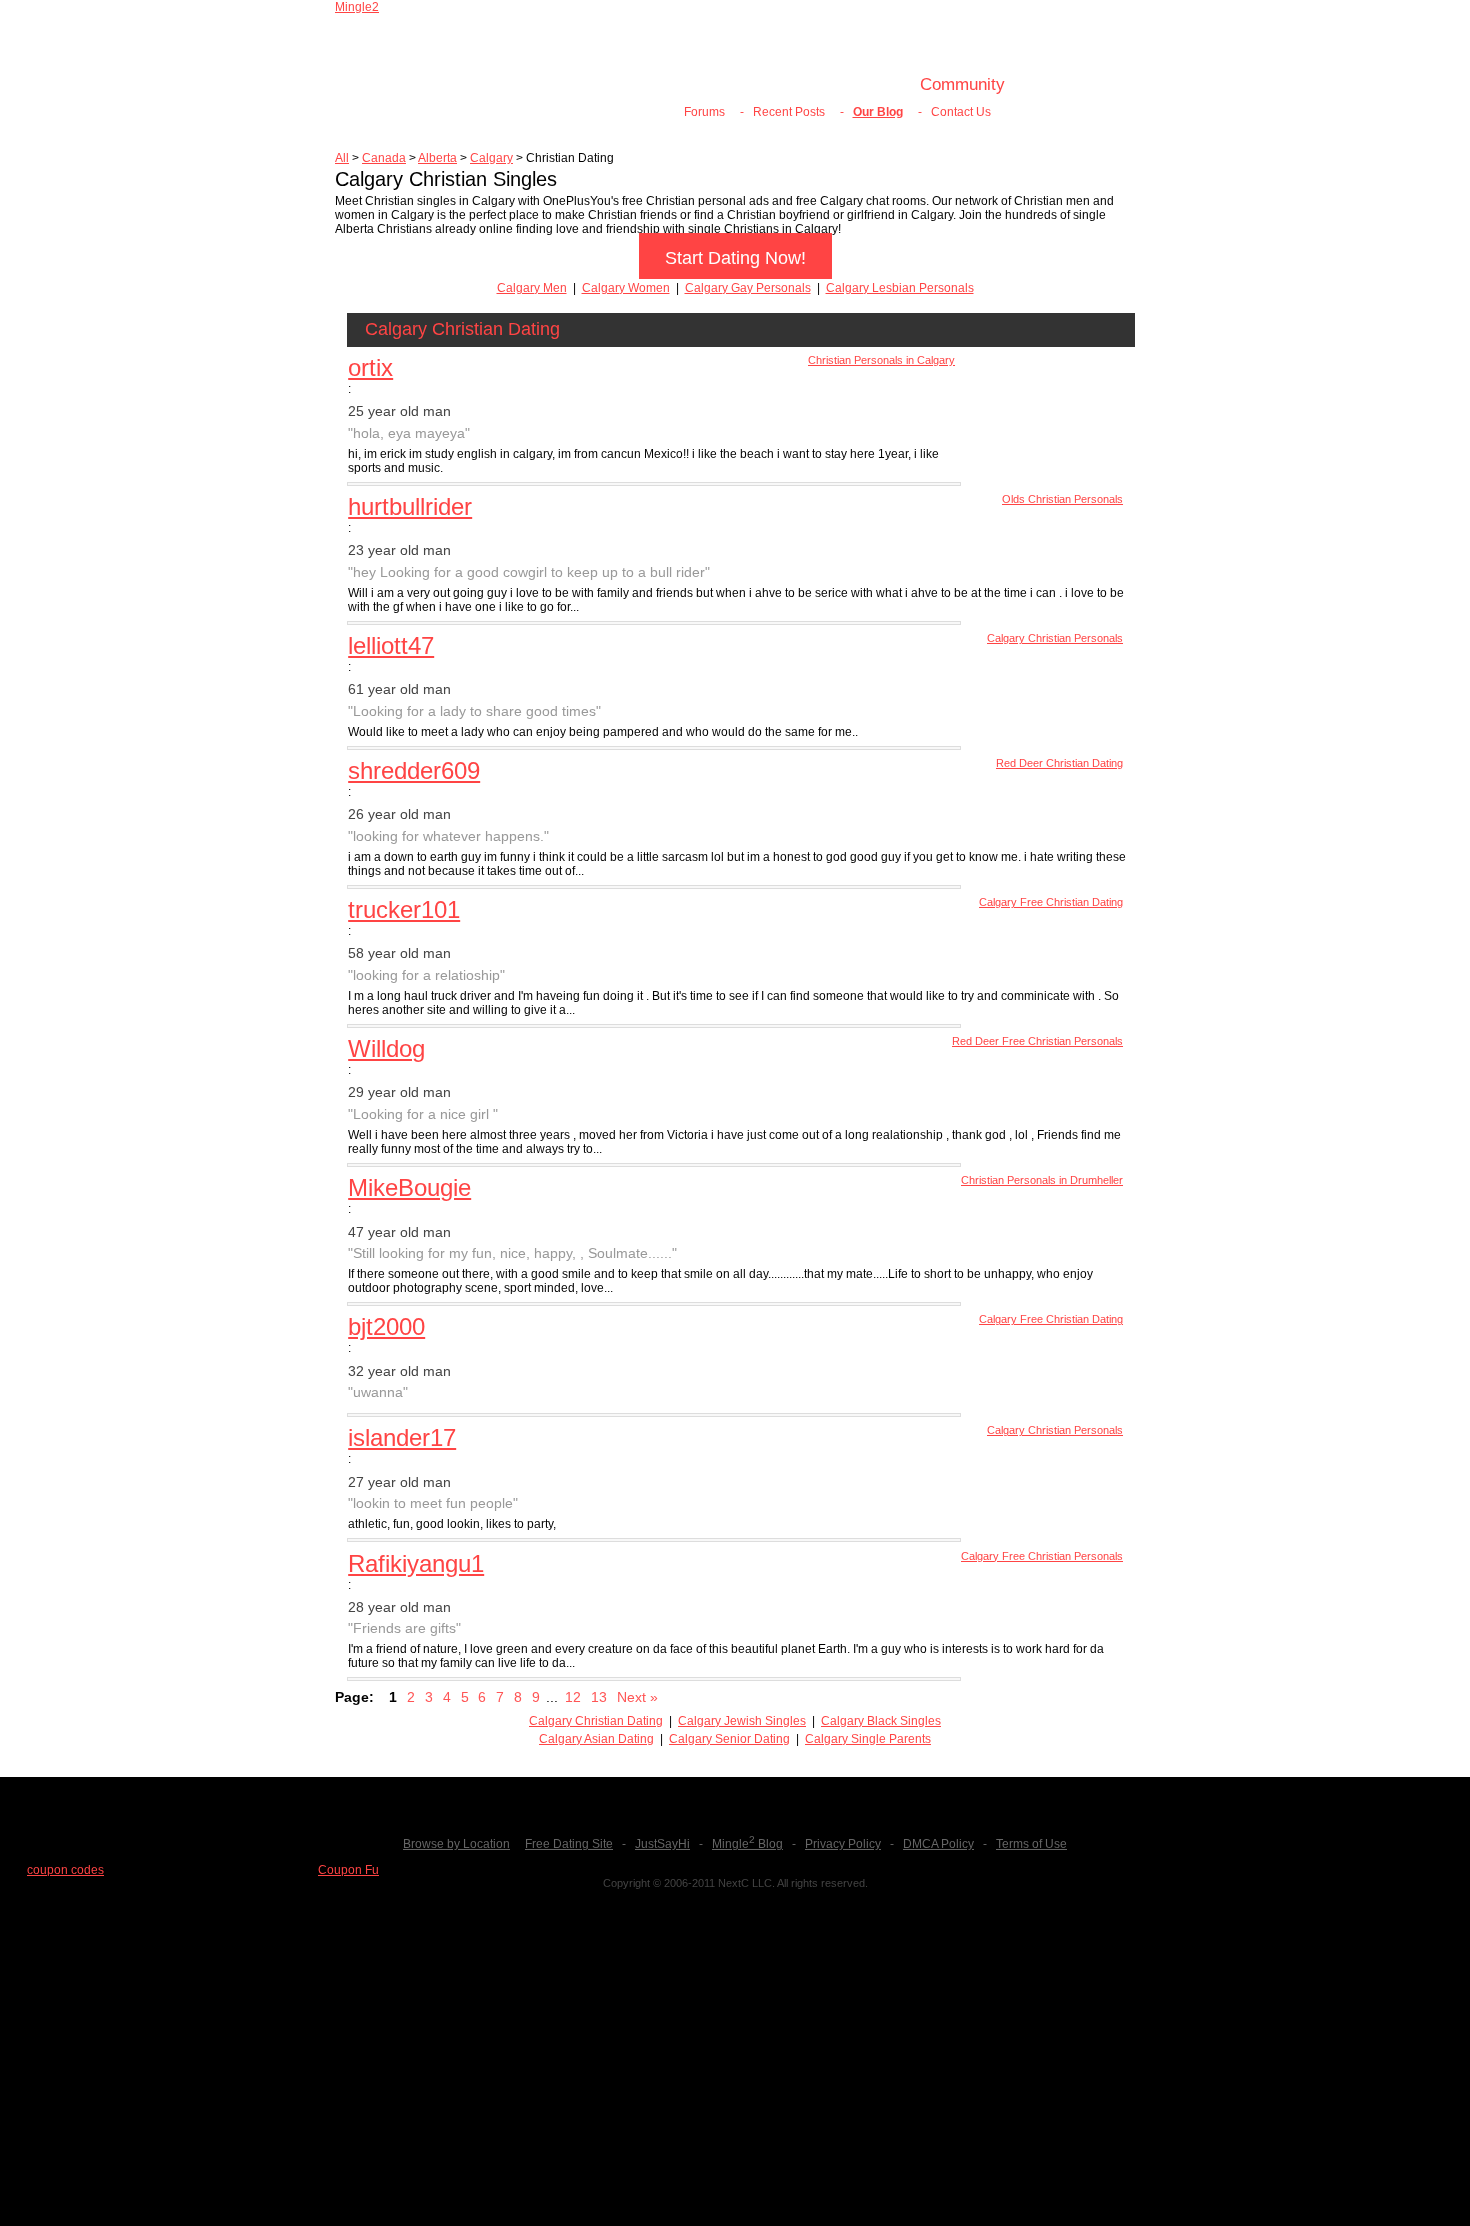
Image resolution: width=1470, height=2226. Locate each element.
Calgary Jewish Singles (742, 1721)
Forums (704, 112)
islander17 (402, 1437)
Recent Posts (789, 112)
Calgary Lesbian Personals (900, 288)
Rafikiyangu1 (416, 1563)
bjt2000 (386, 1326)
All (342, 158)
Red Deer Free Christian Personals (1037, 1041)
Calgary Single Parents (868, 1739)
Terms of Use (1031, 1844)
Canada (384, 158)
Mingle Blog (747, 1844)
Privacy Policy (843, 1844)
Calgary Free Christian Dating (1051, 902)
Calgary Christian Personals (1055, 638)
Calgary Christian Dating (596, 1721)
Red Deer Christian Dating (1059, 763)
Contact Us (961, 112)
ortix (370, 367)
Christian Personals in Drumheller (1042, 1180)
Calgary (491, 158)
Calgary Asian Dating (596, 1739)
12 (573, 1697)
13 (599, 1697)
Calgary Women (626, 288)
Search (862, 84)
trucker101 (404, 909)
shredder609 (414, 770)
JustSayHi (662, 1844)
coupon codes (65, 1870)
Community (962, 84)
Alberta (437, 158)
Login (786, 84)
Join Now (701, 84)
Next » (637, 1697)
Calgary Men (532, 288)
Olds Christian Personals (1062, 499)
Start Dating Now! (735, 258)
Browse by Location (456, 1844)
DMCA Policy (938, 1844)
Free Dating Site (569, 1844)
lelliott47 (391, 645)
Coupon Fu (348, 1870)
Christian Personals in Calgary (881, 360)
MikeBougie (409, 1187)
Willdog (386, 1048)
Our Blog (878, 112)
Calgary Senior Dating (729, 1739)
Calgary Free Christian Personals (1042, 1556)
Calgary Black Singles (881, 1721)
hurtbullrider (410, 506)
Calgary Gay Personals (748, 288)
